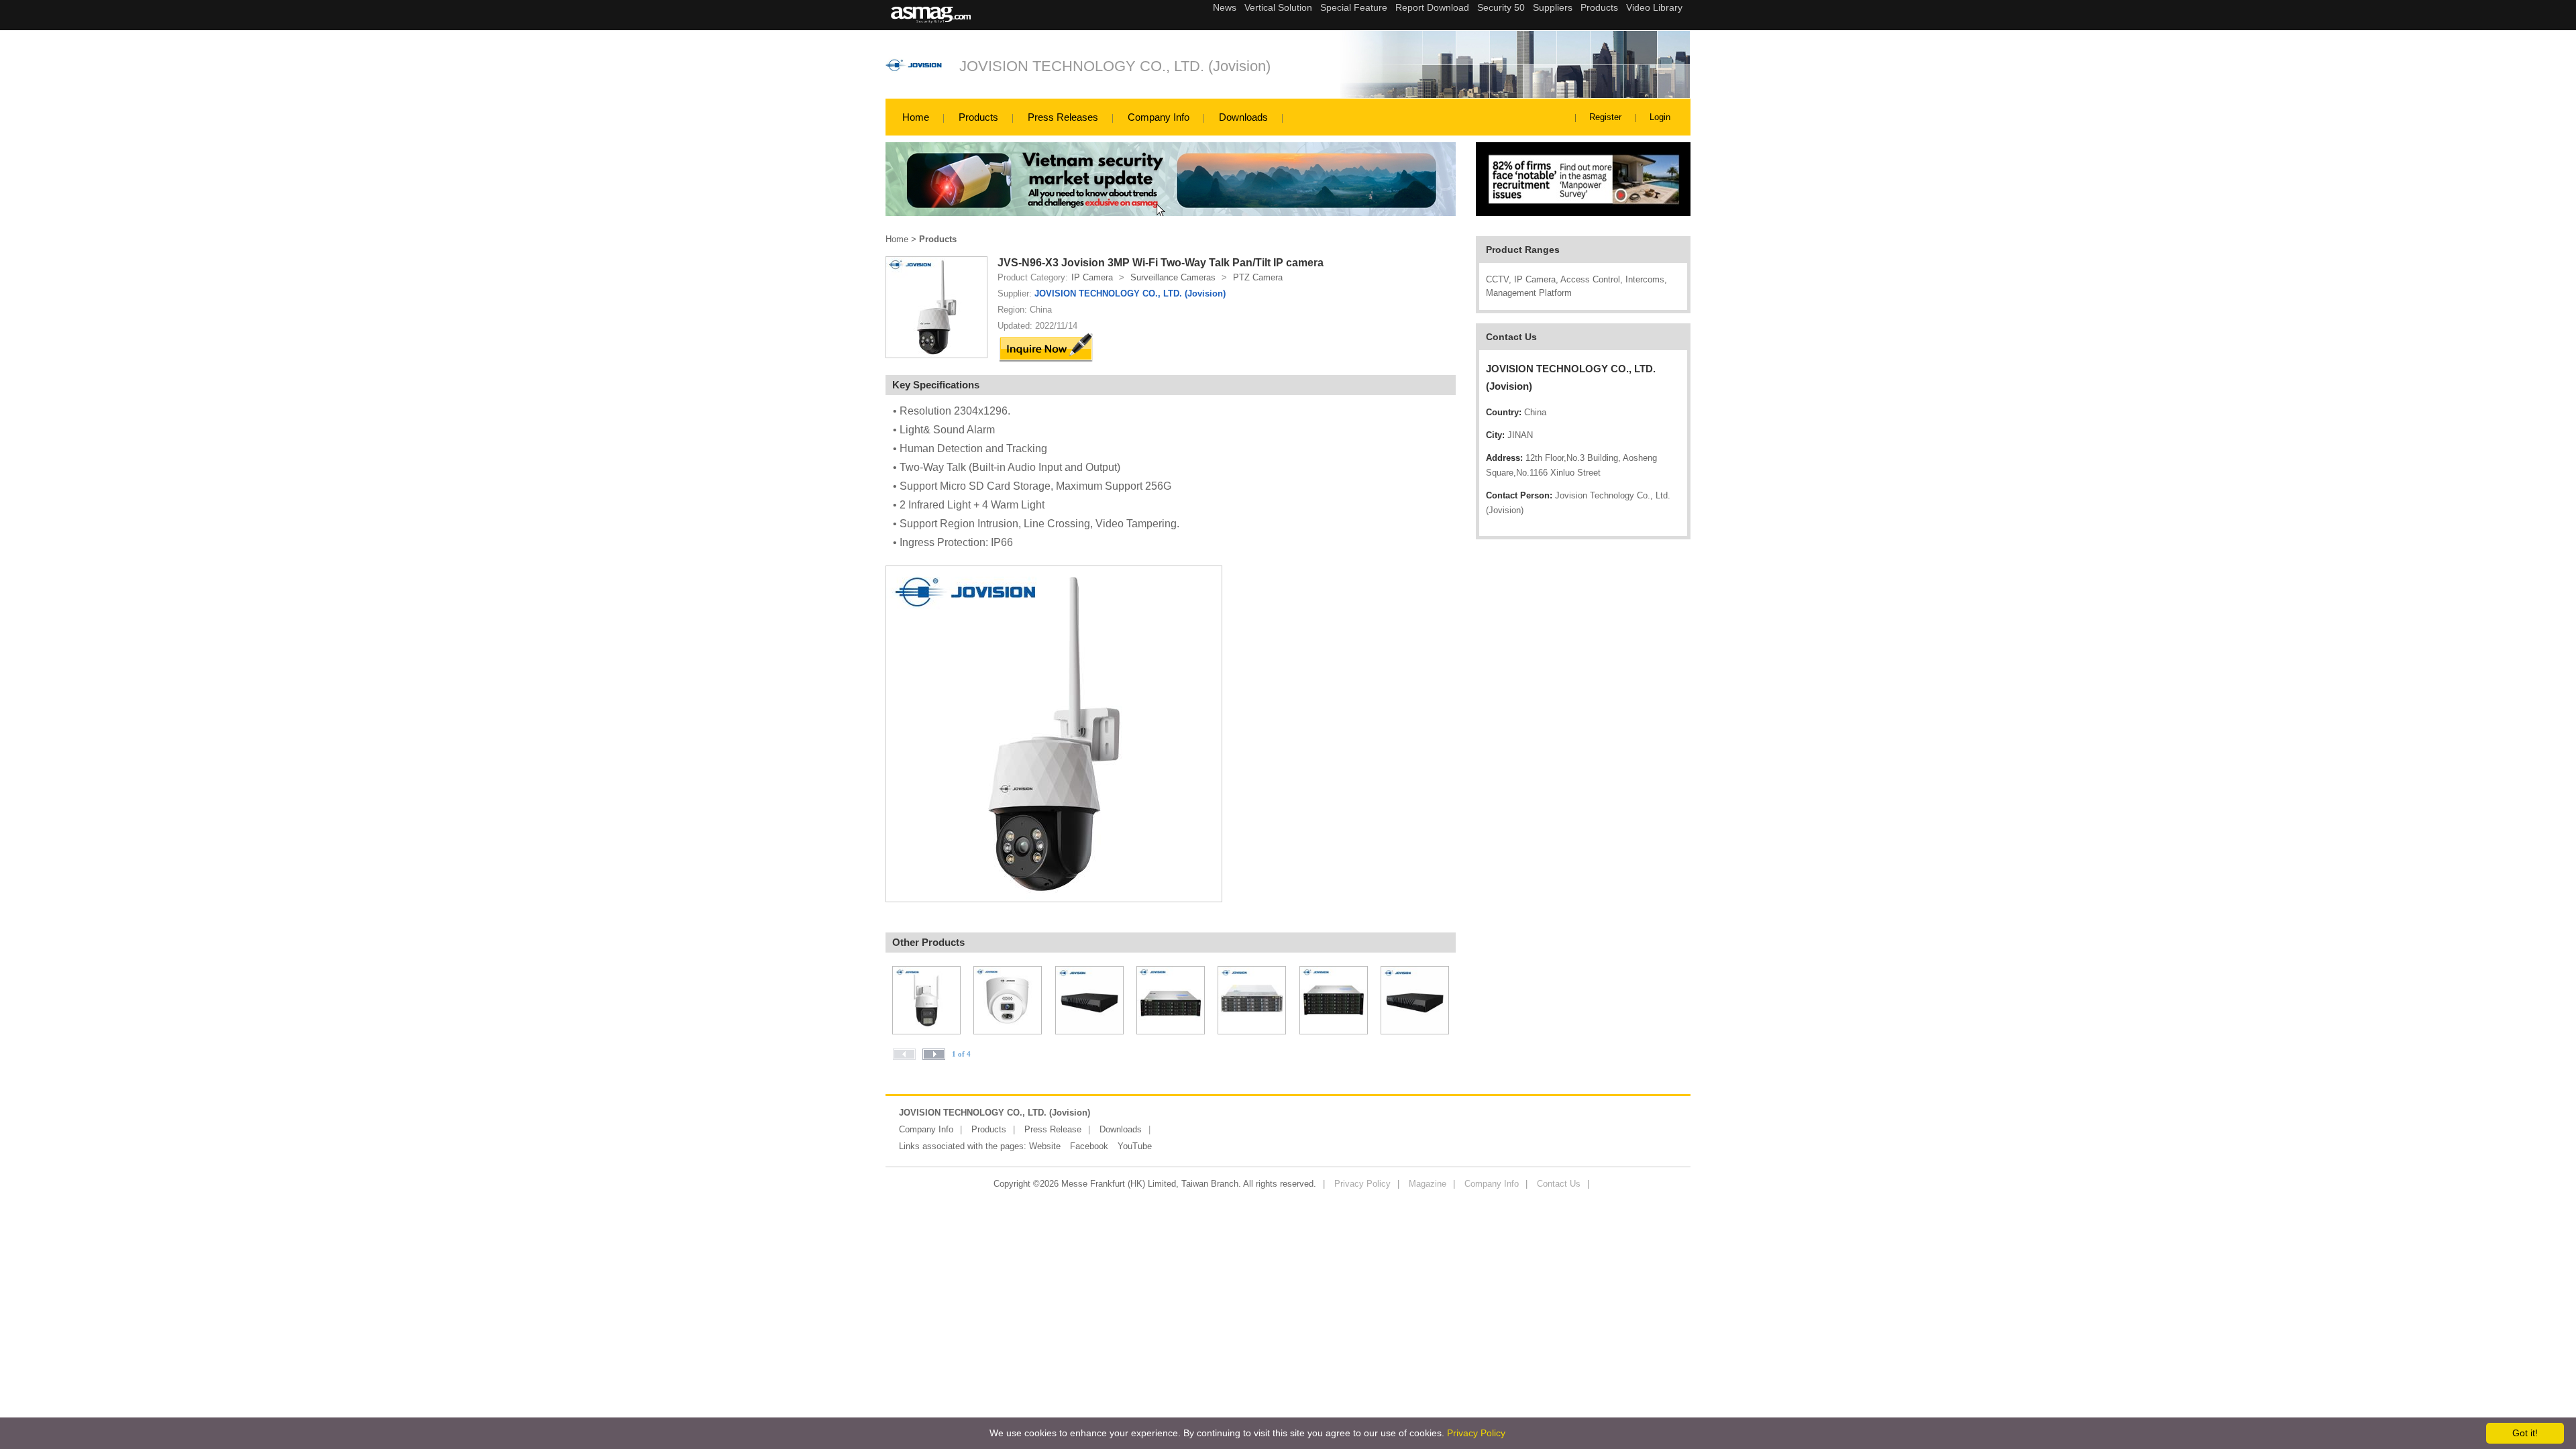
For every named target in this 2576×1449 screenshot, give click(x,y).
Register (1605, 117)
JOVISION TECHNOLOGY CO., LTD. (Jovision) (1115, 66)
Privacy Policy (1362, 1184)
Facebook (1089, 1146)
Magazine (1428, 1184)
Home (916, 117)
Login (1660, 117)
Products (978, 117)
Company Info (1159, 117)
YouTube (1135, 1146)
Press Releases (1063, 117)
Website (1045, 1146)
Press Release (1053, 1129)
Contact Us (1559, 1184)
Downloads (1243, 117)
